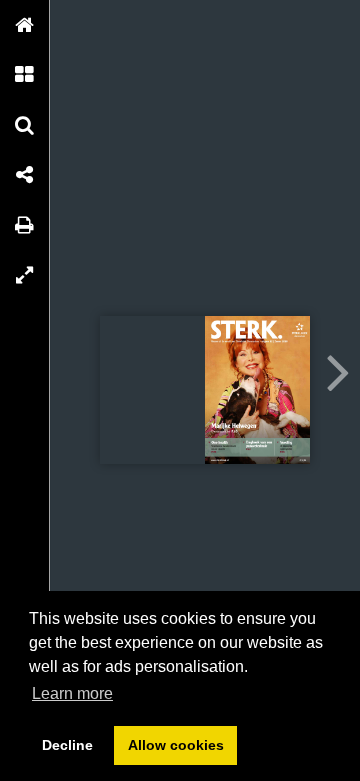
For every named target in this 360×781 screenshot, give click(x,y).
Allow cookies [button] (176, 745)
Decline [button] (67, 745)
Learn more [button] (72, 693)
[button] (25, 25)
